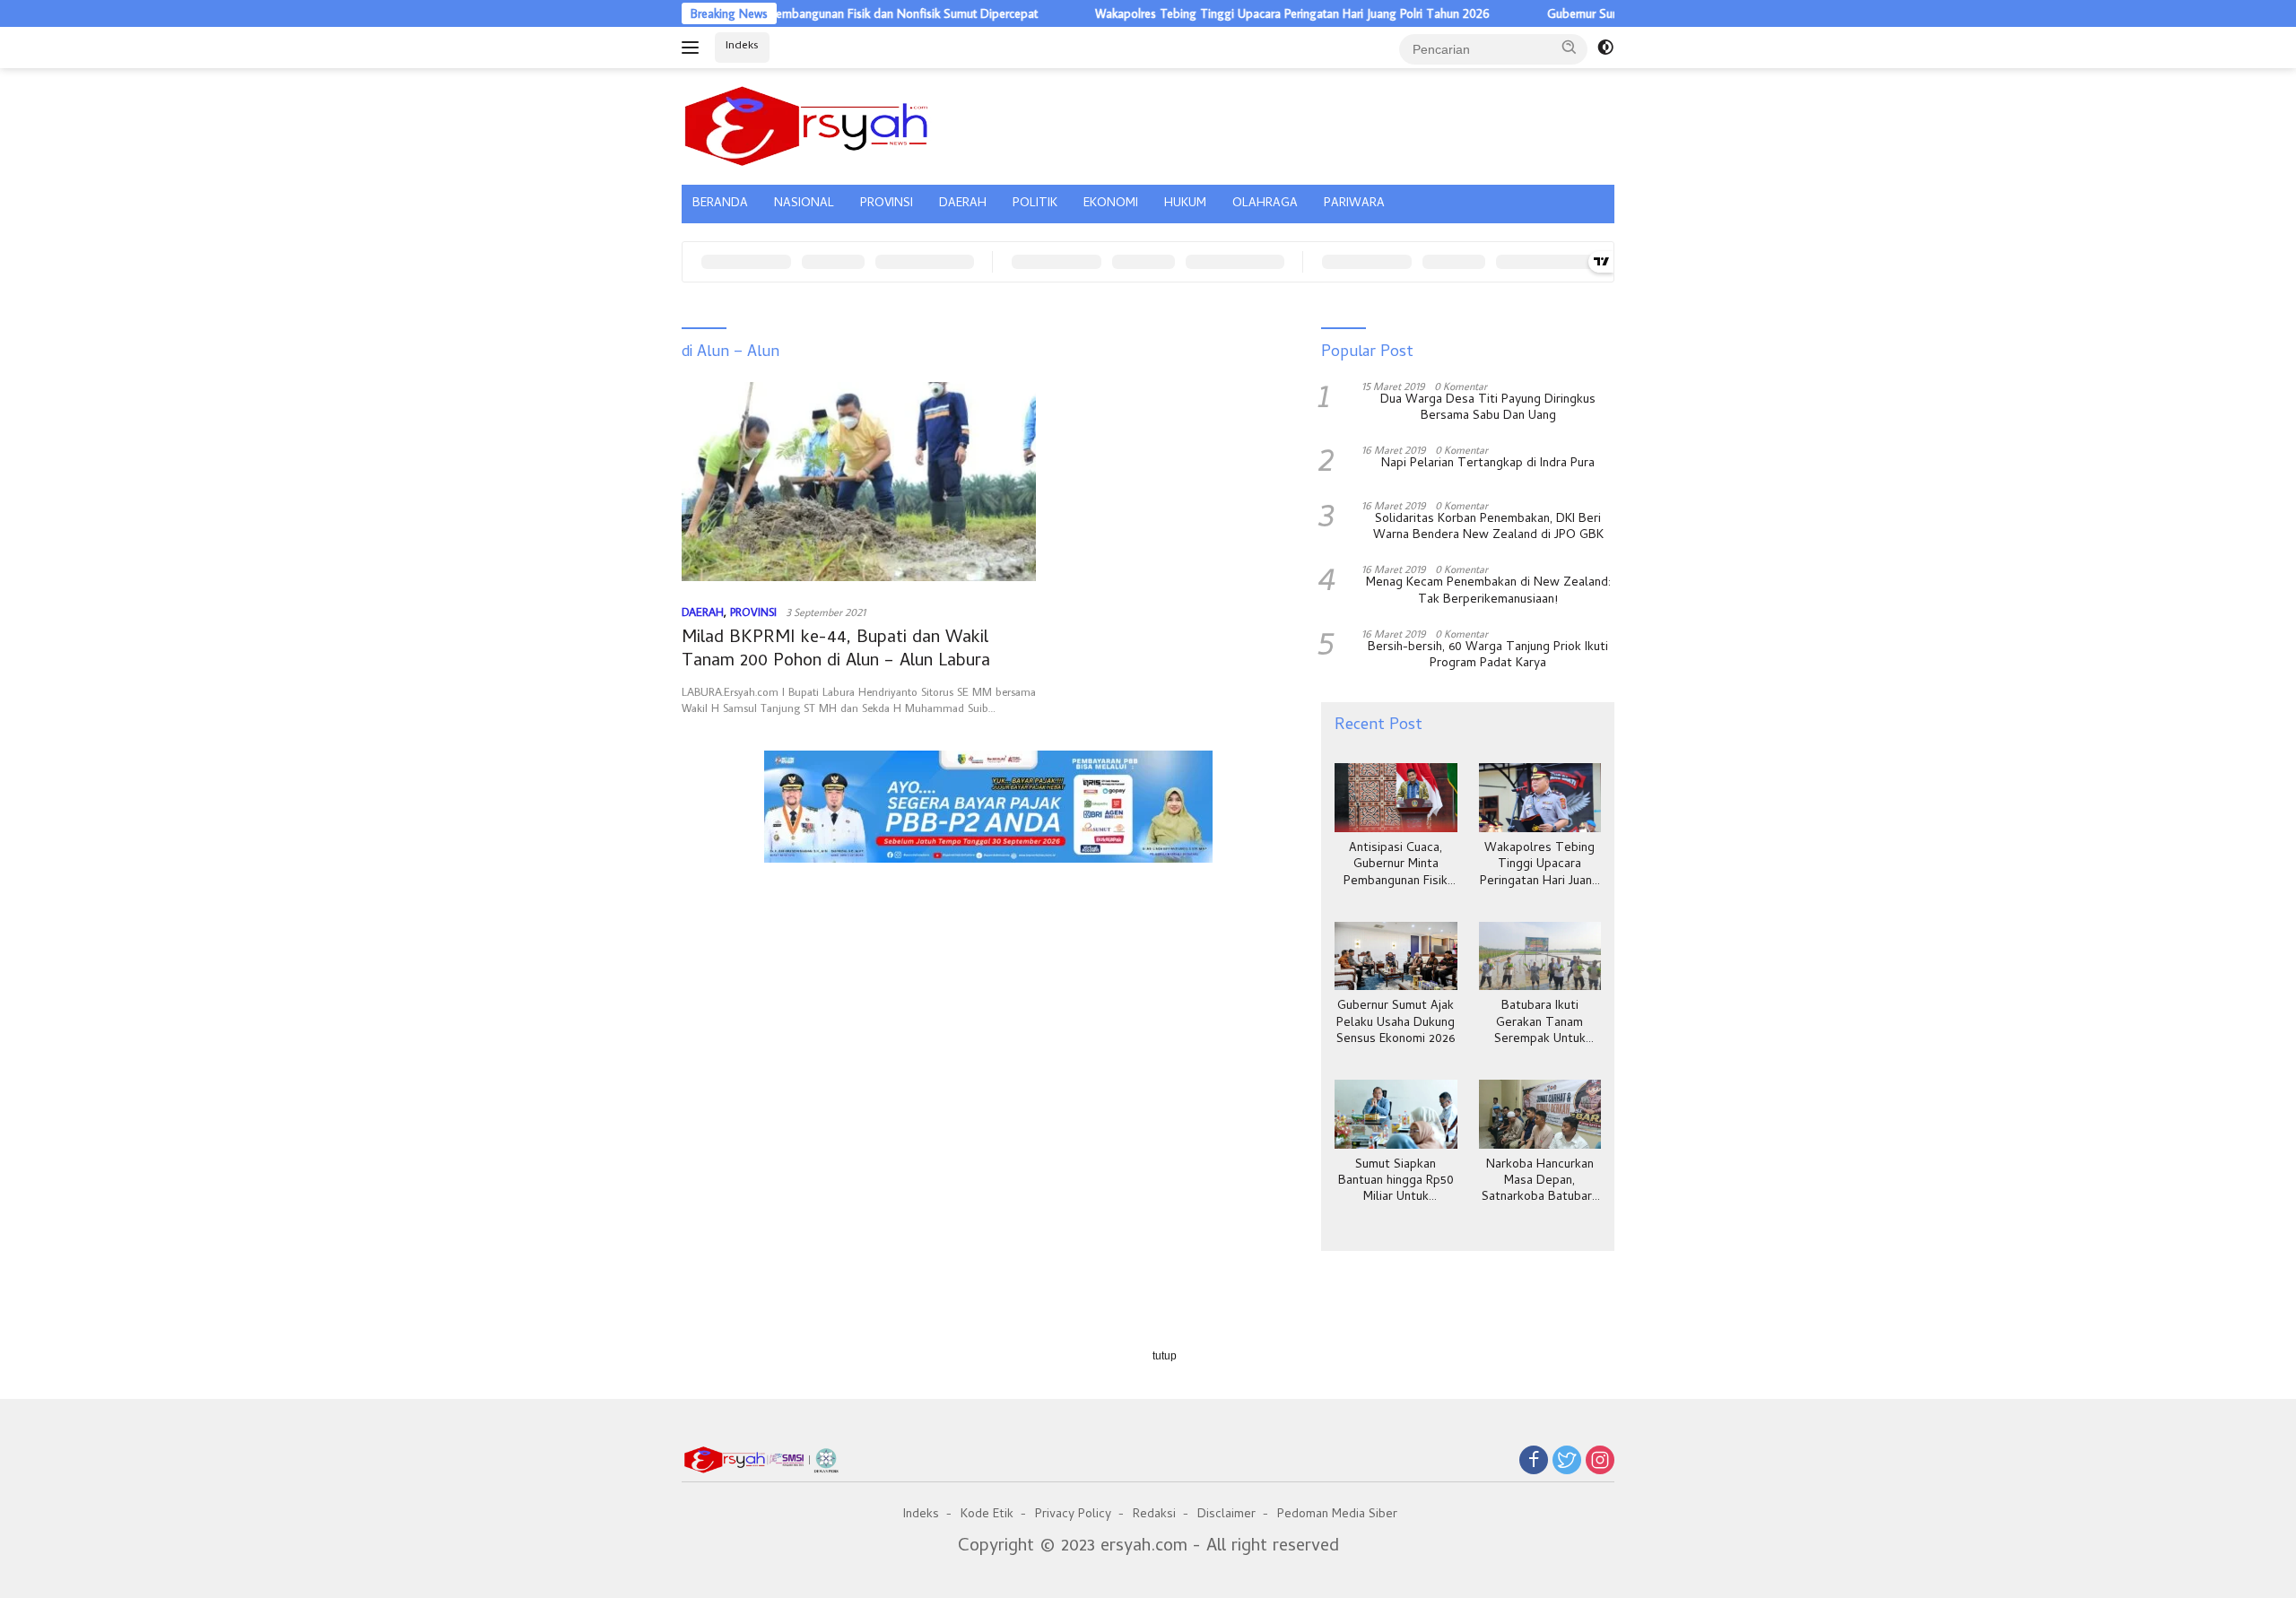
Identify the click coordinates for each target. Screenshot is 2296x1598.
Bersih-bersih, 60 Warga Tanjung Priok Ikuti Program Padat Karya (1488, 656)
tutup (1165, 1356)
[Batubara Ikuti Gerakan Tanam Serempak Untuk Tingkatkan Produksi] (1540, 956)
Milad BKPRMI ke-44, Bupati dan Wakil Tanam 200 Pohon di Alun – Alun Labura (836, 651)
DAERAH (963, 204)
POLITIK (1035, 204)
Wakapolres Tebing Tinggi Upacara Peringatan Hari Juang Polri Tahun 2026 (1236, 13)
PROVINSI (887, 204)
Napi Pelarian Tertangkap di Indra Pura (1488, 465)
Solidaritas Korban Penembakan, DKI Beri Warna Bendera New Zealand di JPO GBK (1488, 528)
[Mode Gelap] (1605, 48)
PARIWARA (1354, 204)
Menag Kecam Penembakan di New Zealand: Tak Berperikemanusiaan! (1488, 592)
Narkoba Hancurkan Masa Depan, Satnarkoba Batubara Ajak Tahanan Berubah (1540, 1182)
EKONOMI (1111, 204)
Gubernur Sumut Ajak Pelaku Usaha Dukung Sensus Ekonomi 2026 (1396, 1024)
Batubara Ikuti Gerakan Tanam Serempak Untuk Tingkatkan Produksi (1540, 1024)
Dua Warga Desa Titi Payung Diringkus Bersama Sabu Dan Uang (1488, 409)
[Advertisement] (988, 955)
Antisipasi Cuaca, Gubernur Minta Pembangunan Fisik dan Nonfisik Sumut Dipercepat (1396, 866)
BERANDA (720, 204)
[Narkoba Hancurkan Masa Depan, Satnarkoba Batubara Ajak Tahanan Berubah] (1540, 1114)
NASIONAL (804, 204)
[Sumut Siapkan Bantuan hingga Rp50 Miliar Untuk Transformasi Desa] (1396, 1114)
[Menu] (694, 48)
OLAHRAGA (1265, 204)
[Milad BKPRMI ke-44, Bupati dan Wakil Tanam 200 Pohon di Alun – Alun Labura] (859, 482)
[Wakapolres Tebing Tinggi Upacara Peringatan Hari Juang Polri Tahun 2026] (1540, 798)
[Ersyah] (807, 124)
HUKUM (1185, 204)
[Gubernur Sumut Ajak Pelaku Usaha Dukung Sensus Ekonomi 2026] (1396, 956)
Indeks (742, 46)
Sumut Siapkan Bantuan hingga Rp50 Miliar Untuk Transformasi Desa (1396, 1182)
